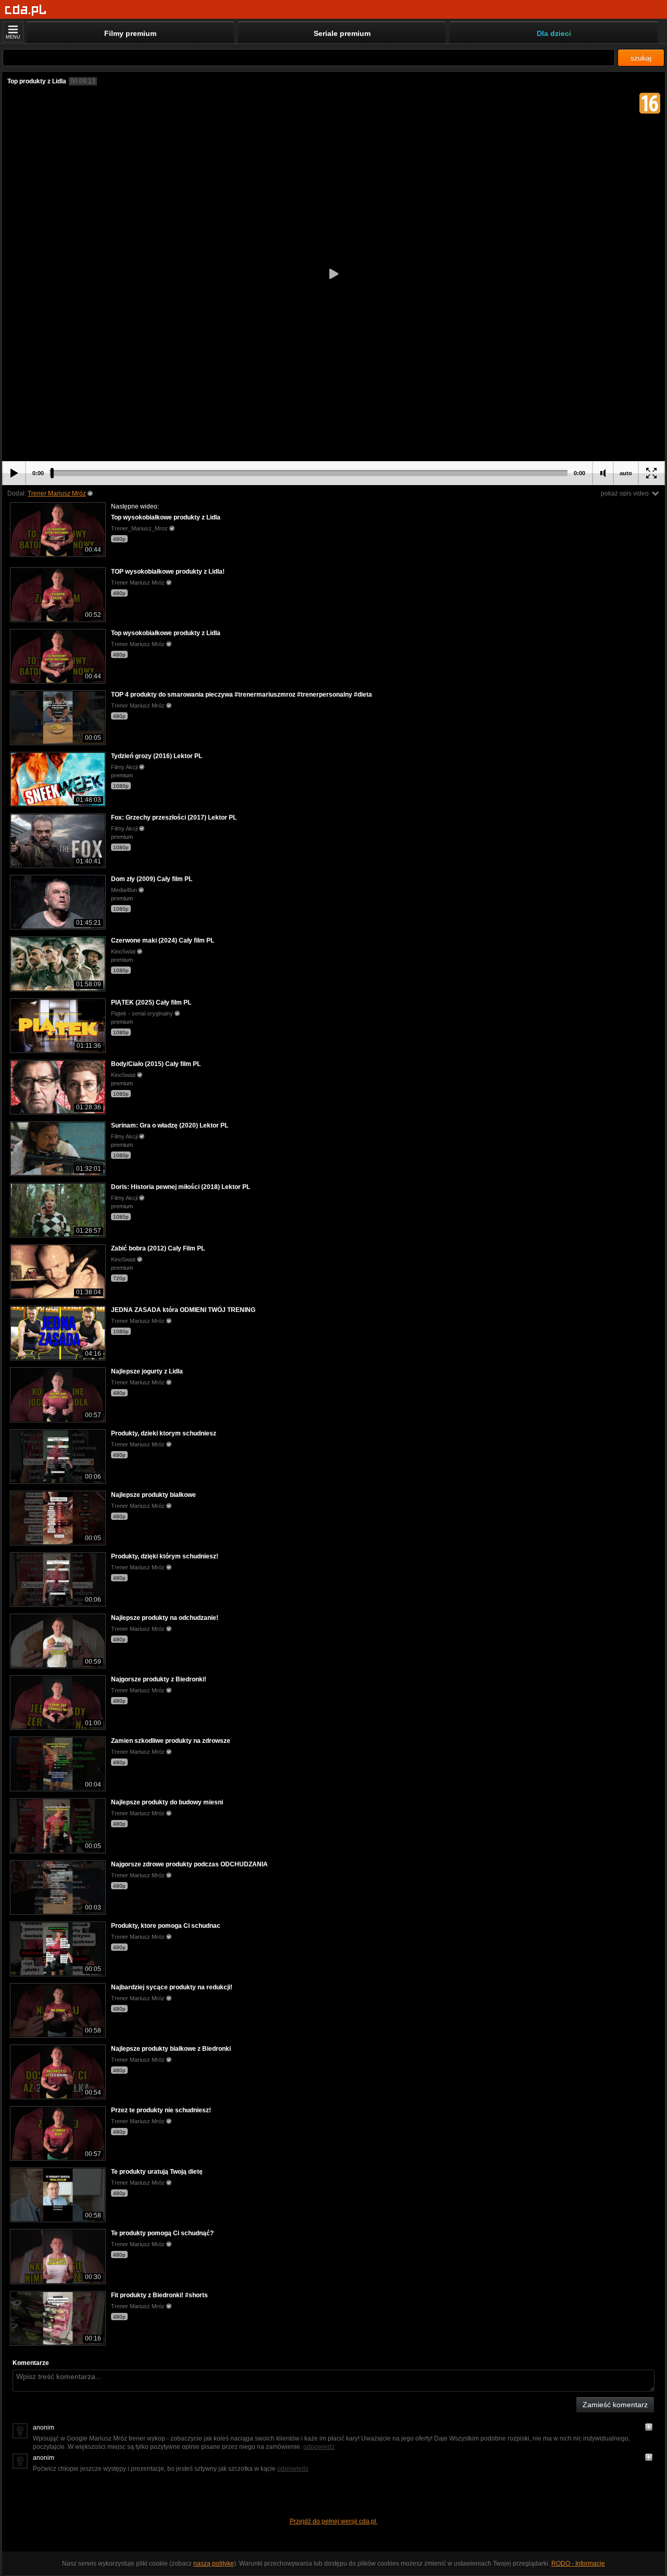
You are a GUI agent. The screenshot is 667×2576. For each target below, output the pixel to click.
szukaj (641, 58)
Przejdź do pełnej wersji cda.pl (334, 2521)
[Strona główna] (26, 10)
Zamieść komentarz (615, 2405)
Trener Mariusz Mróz (57, 493)
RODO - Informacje (578, 2563)
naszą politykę (214, 2563)
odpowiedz (319, 2447)
